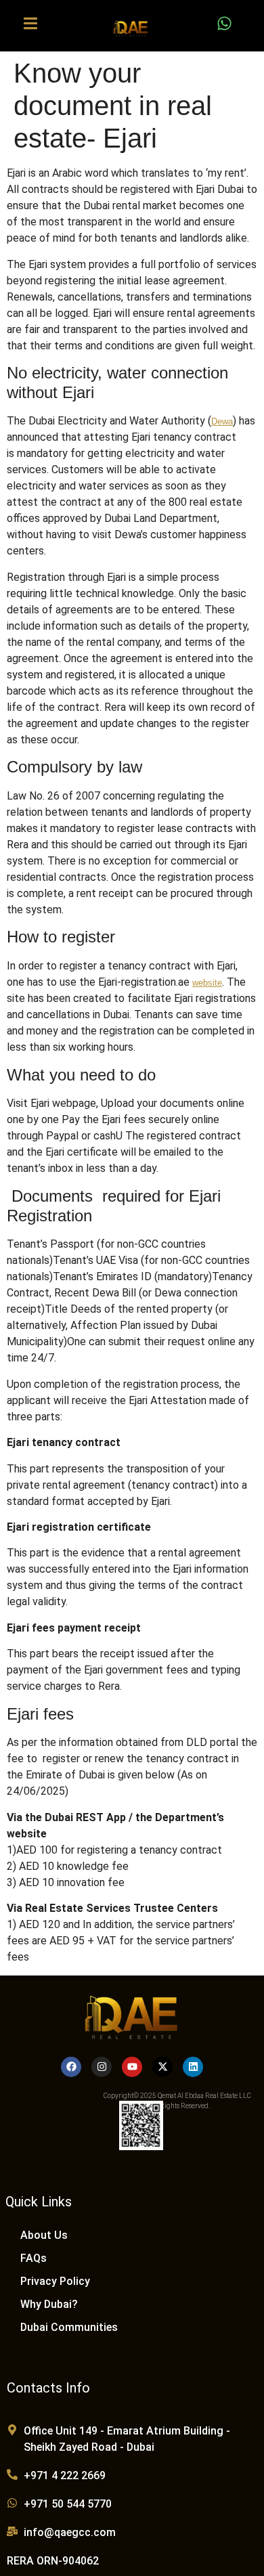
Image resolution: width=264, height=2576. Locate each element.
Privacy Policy (55, 2281)
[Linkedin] (193, 2067)
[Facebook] (71, 2067)
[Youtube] (132, 2067)
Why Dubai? (49, 2304)
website (207, 983)
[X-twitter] (162, 2067)
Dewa (222, 421)
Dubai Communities (69, 2327)
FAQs (34, 2258)
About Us (44, 2235)
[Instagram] (102, 2067)
